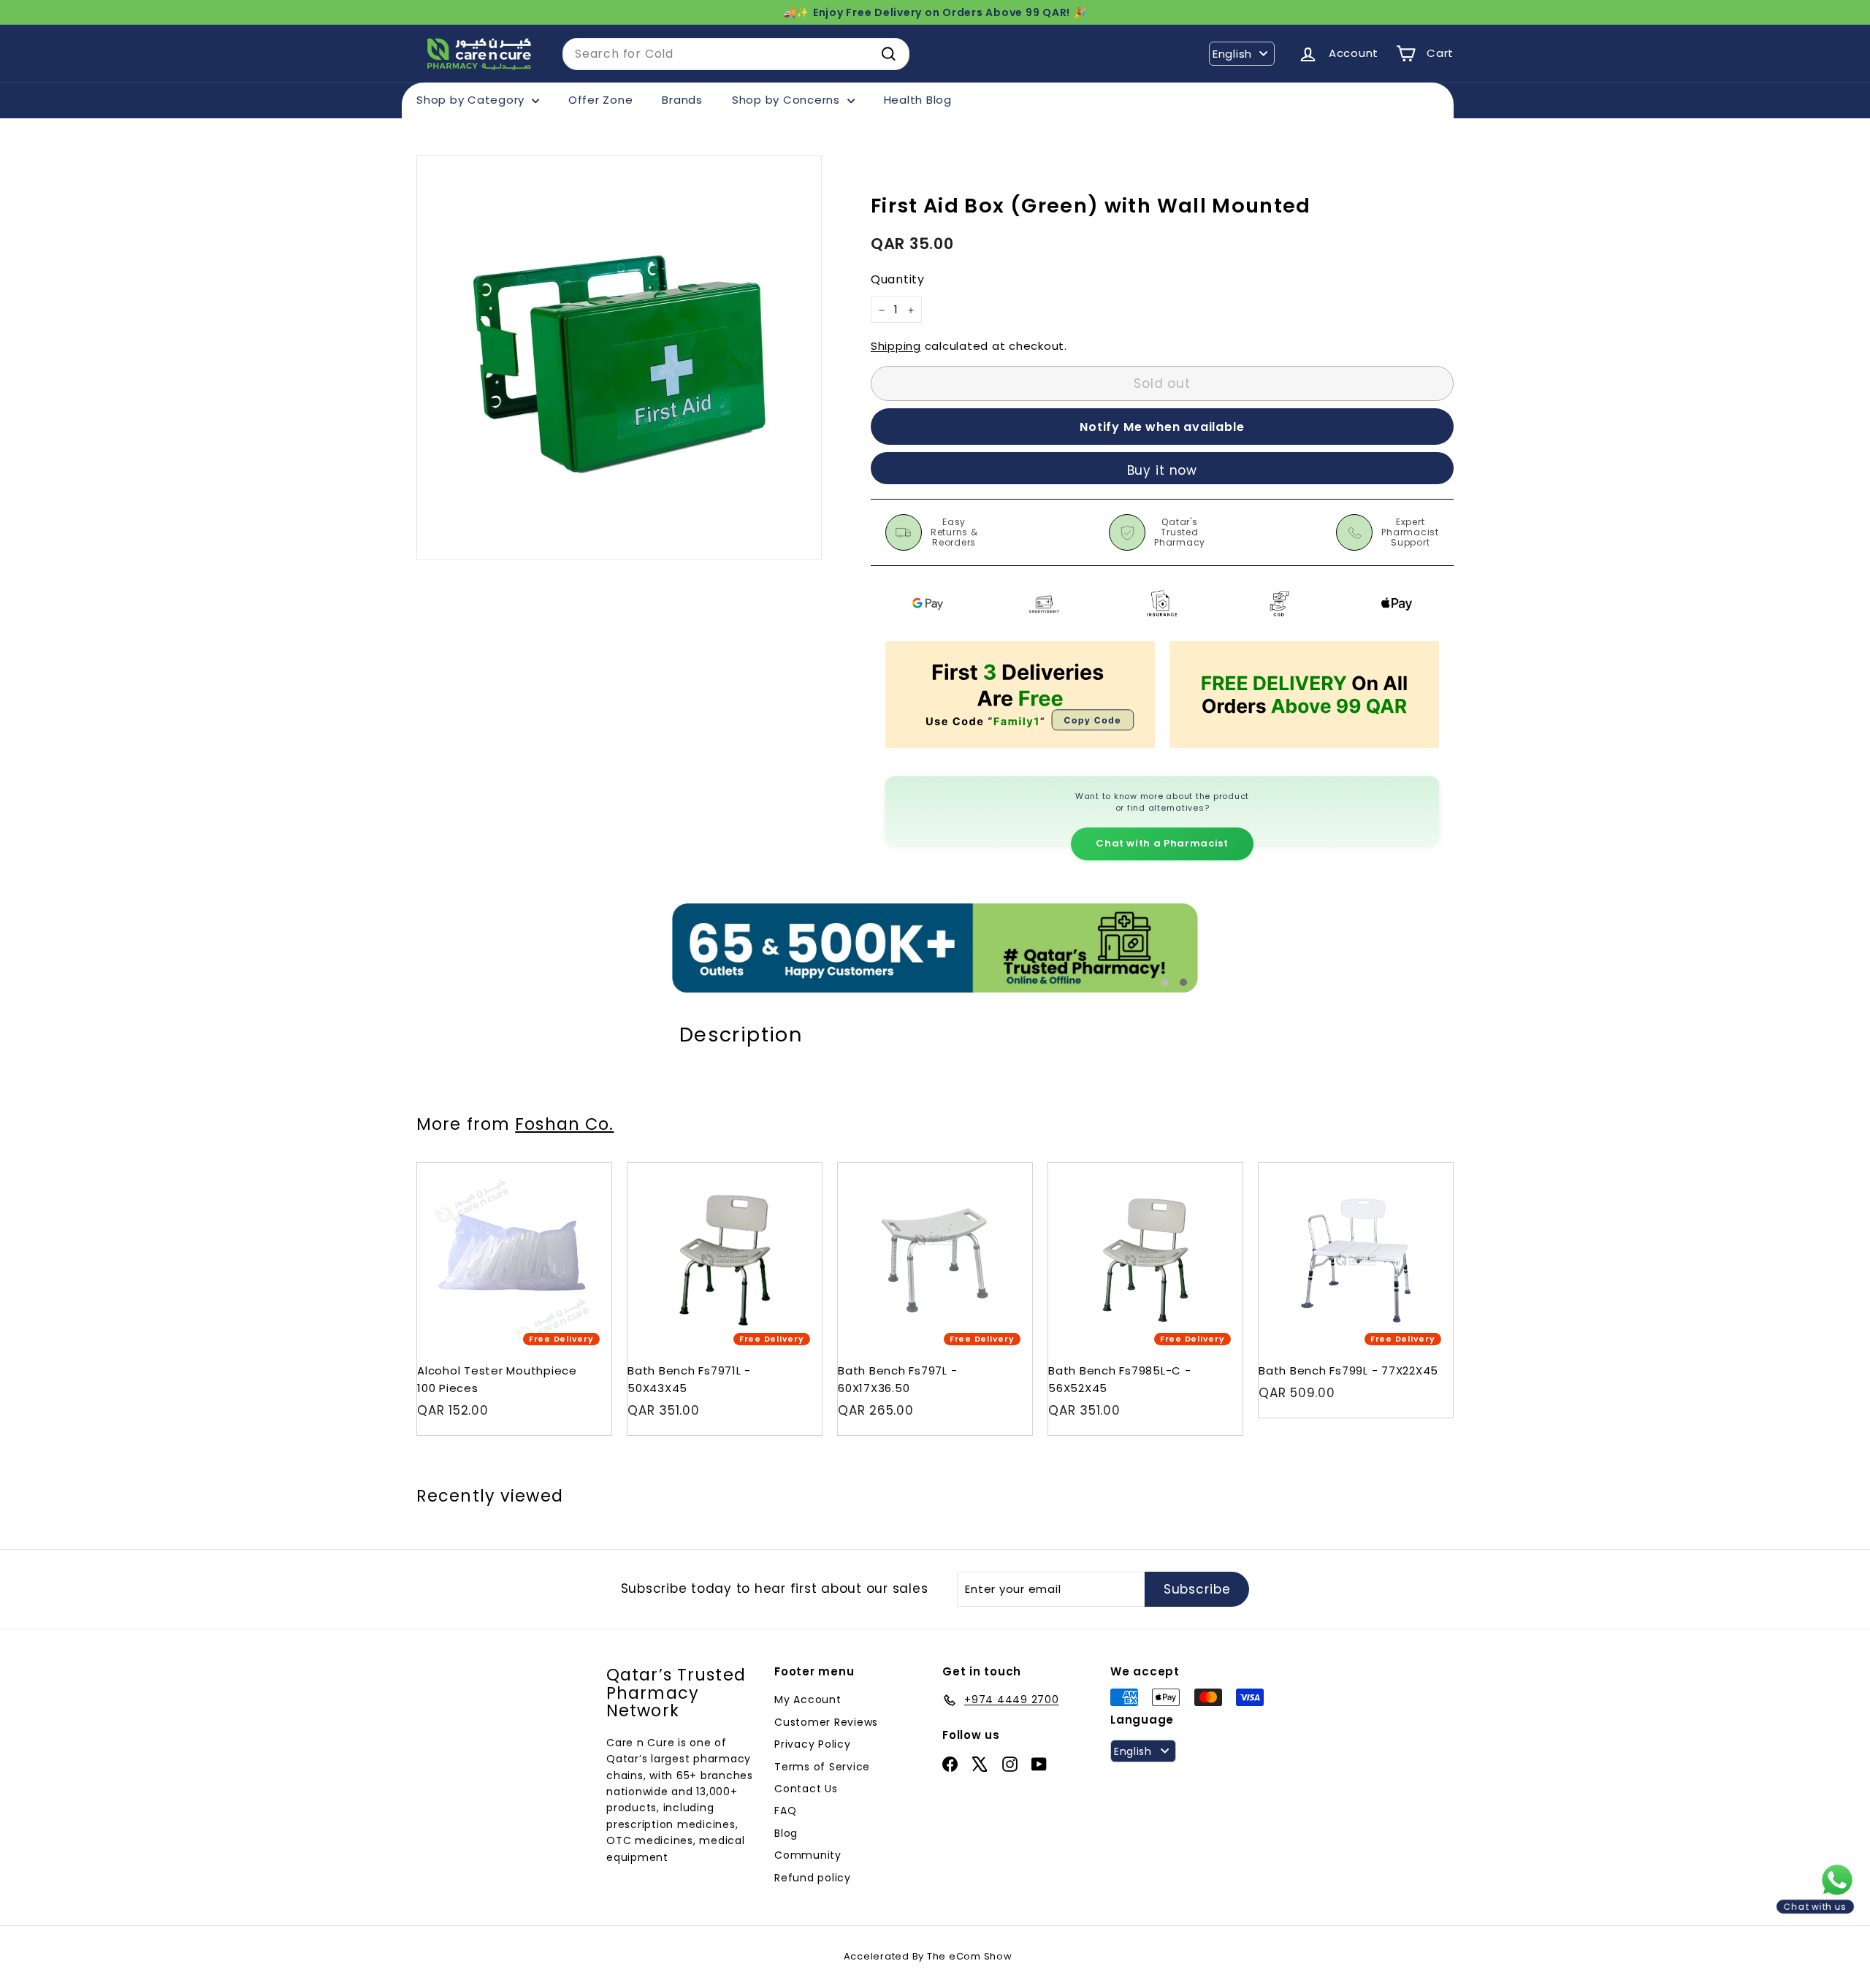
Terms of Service (822, 1767)
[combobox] (736, 54)
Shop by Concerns (788, 100)
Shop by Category (472, 100)
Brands (682, 100)
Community (808, 1855)
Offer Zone (601, 100)
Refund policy (813, 1878)
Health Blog (918, 100)
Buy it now (1163, 470)
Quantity (898, 280)
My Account (808, 1700)
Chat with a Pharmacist (1162, 843)
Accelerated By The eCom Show (928, 1956)
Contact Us (806, 1789)
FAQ (785, 1811)
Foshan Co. (564, 1124)
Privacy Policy (813, 1744)
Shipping (896, 347)
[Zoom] (619, 358)
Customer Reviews (826, 1722)
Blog (786, 1833)
